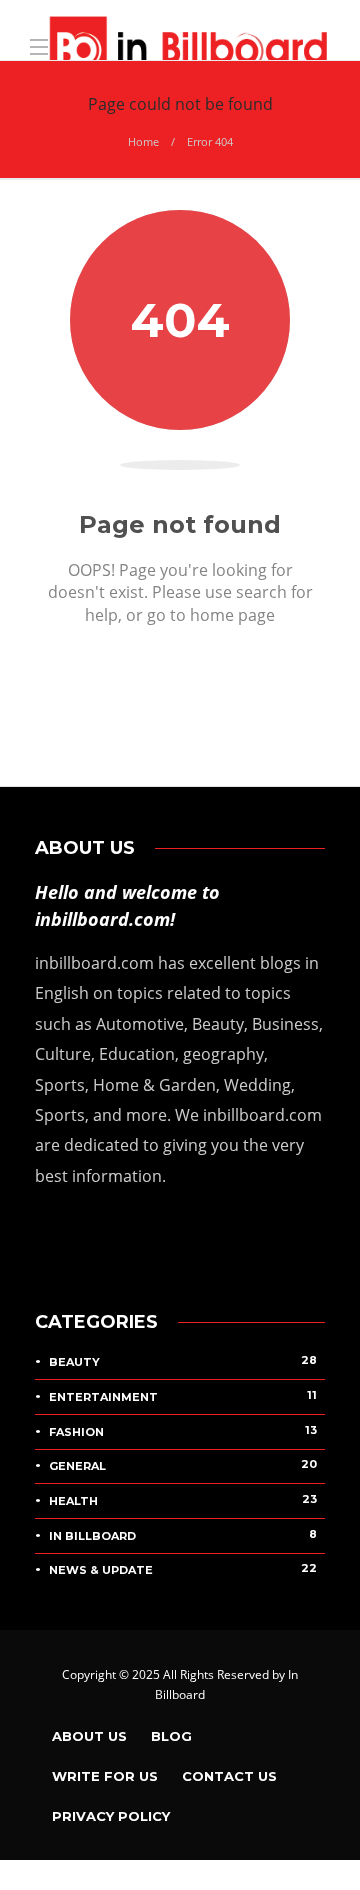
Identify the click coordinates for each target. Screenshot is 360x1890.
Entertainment (183, 1396)
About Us (89, 1736)
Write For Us (105, 1776)
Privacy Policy (111, 1816)
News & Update (183, 1569)
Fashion (183, 1431)
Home (143, 141)
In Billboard (183, 1535)
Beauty (183, 1361)
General (183, 1465)
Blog (171, 1736)
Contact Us (229, 1776)
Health (183, 1500)
